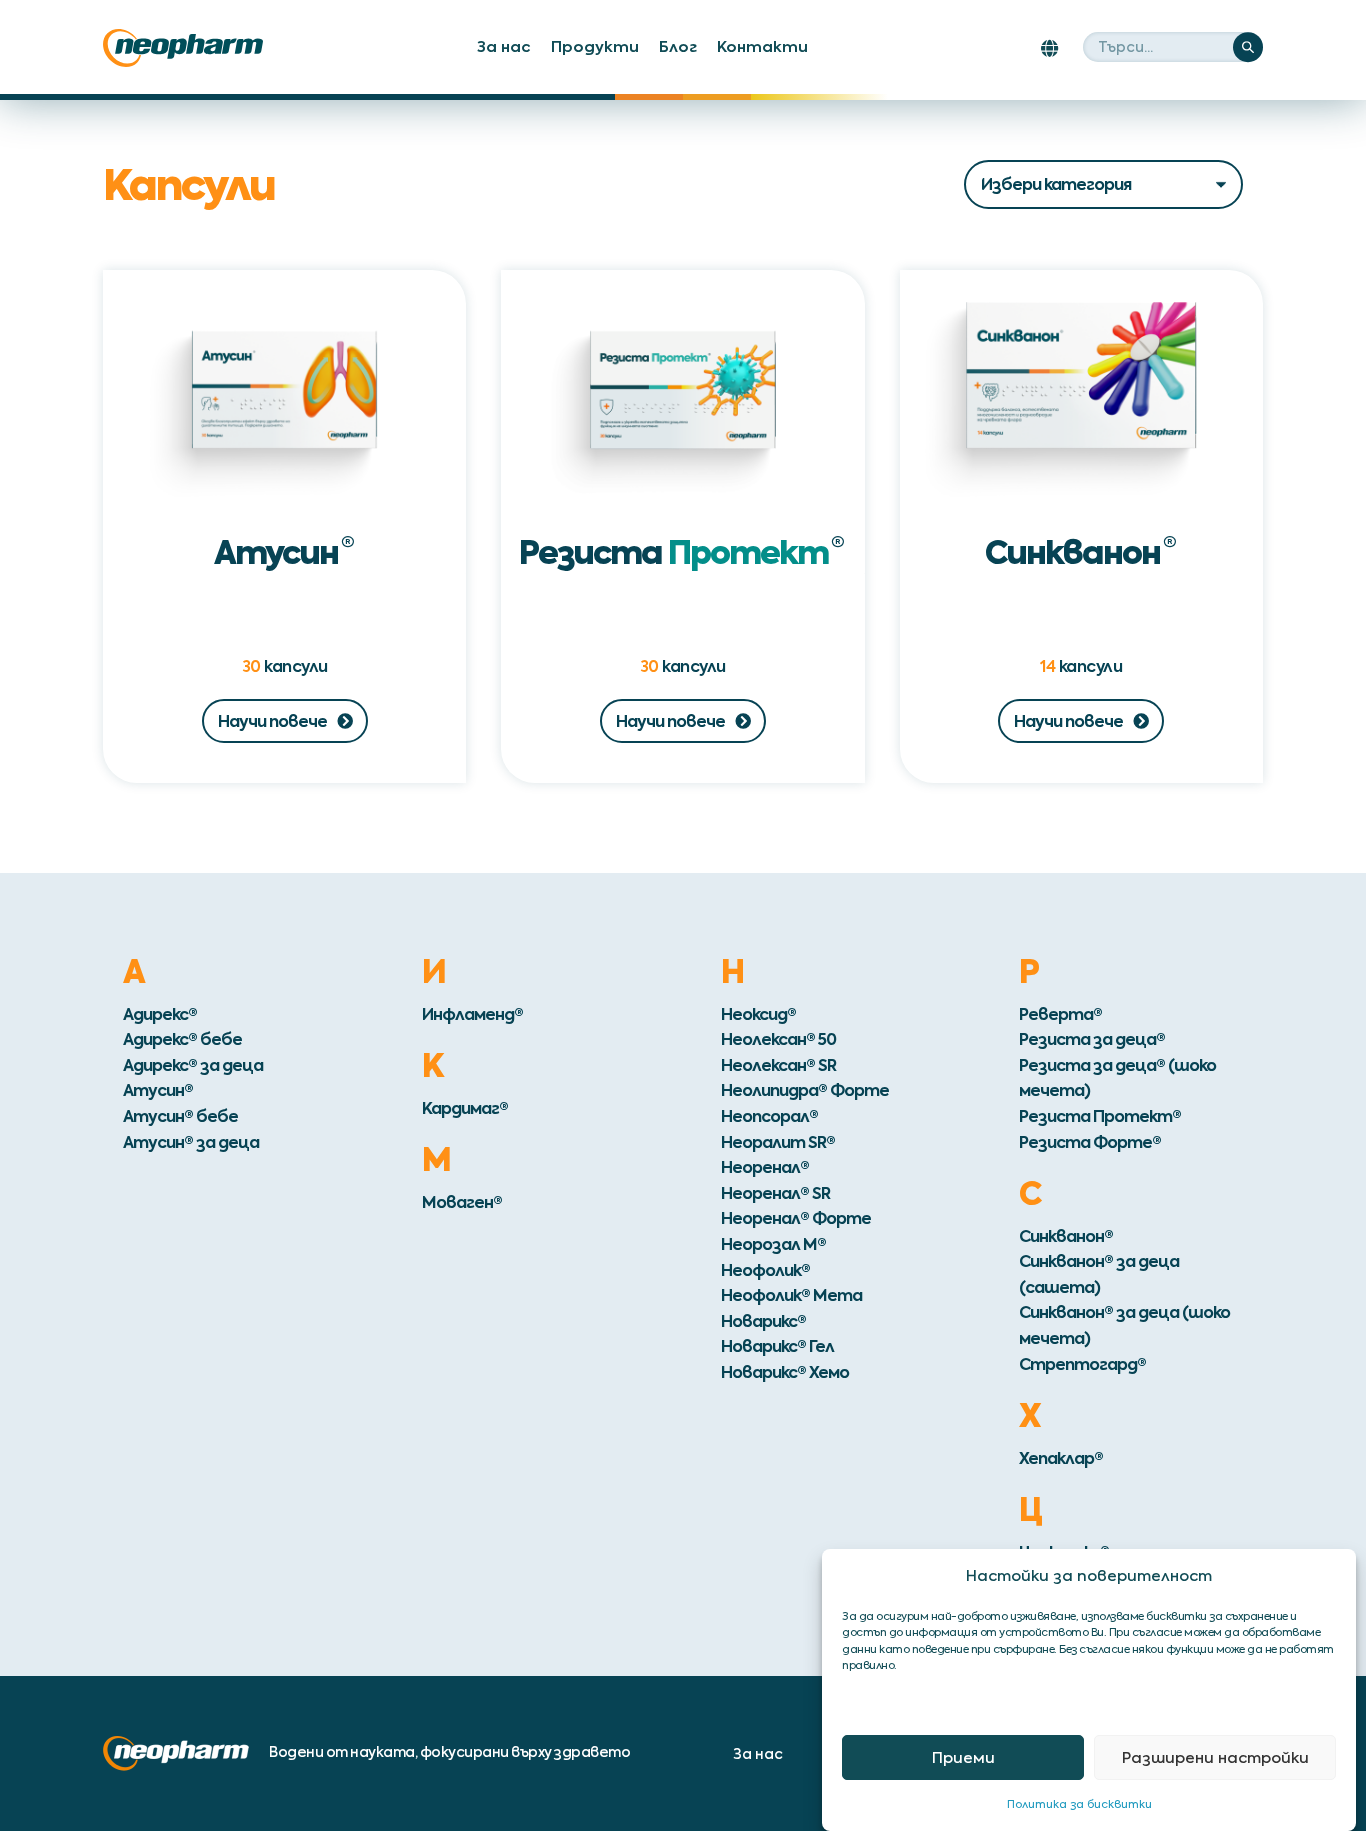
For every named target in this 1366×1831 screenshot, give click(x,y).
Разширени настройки (1215, 1758)
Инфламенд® (472, 1014)
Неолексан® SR (778, 1065)
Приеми (963, 1758)
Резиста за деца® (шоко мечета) (1117, 1078)
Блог (678, 46)
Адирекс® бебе (182, 1039)
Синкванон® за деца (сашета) (1099, 1274)
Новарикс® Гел (777, 1346)
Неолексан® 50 (778, 1039)
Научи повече (272, 721)
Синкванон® (1066, 1236)
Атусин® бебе (180, 1116)
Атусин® (158, 1090)
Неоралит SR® (778, 1142)
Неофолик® (765, 1270)
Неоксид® (758, 1014)
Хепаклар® (1061, 1458)
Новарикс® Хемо (785, 1372)
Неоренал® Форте (796, 1218)
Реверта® (1060, 1014)
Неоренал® (765, 1167)
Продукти (595, 46)
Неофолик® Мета (791, 1295)
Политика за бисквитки (1079, 1804)
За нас (504, 46)
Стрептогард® (1082, 1364)
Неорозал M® (773, 1244)
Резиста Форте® (1090, 1142)
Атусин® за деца (191, 1142)
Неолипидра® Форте (805, 1090)
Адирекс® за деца (193, 1065)
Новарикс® (763, 1321)
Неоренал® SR (775, 1193)
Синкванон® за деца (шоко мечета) (1124, 1325)
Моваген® (462, 1202)
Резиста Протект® (1100, 1116)
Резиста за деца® (1092, 1039)
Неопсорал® (769, 1116)
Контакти (762, 46)
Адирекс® (160, 1014)
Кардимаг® (465, 1108)
